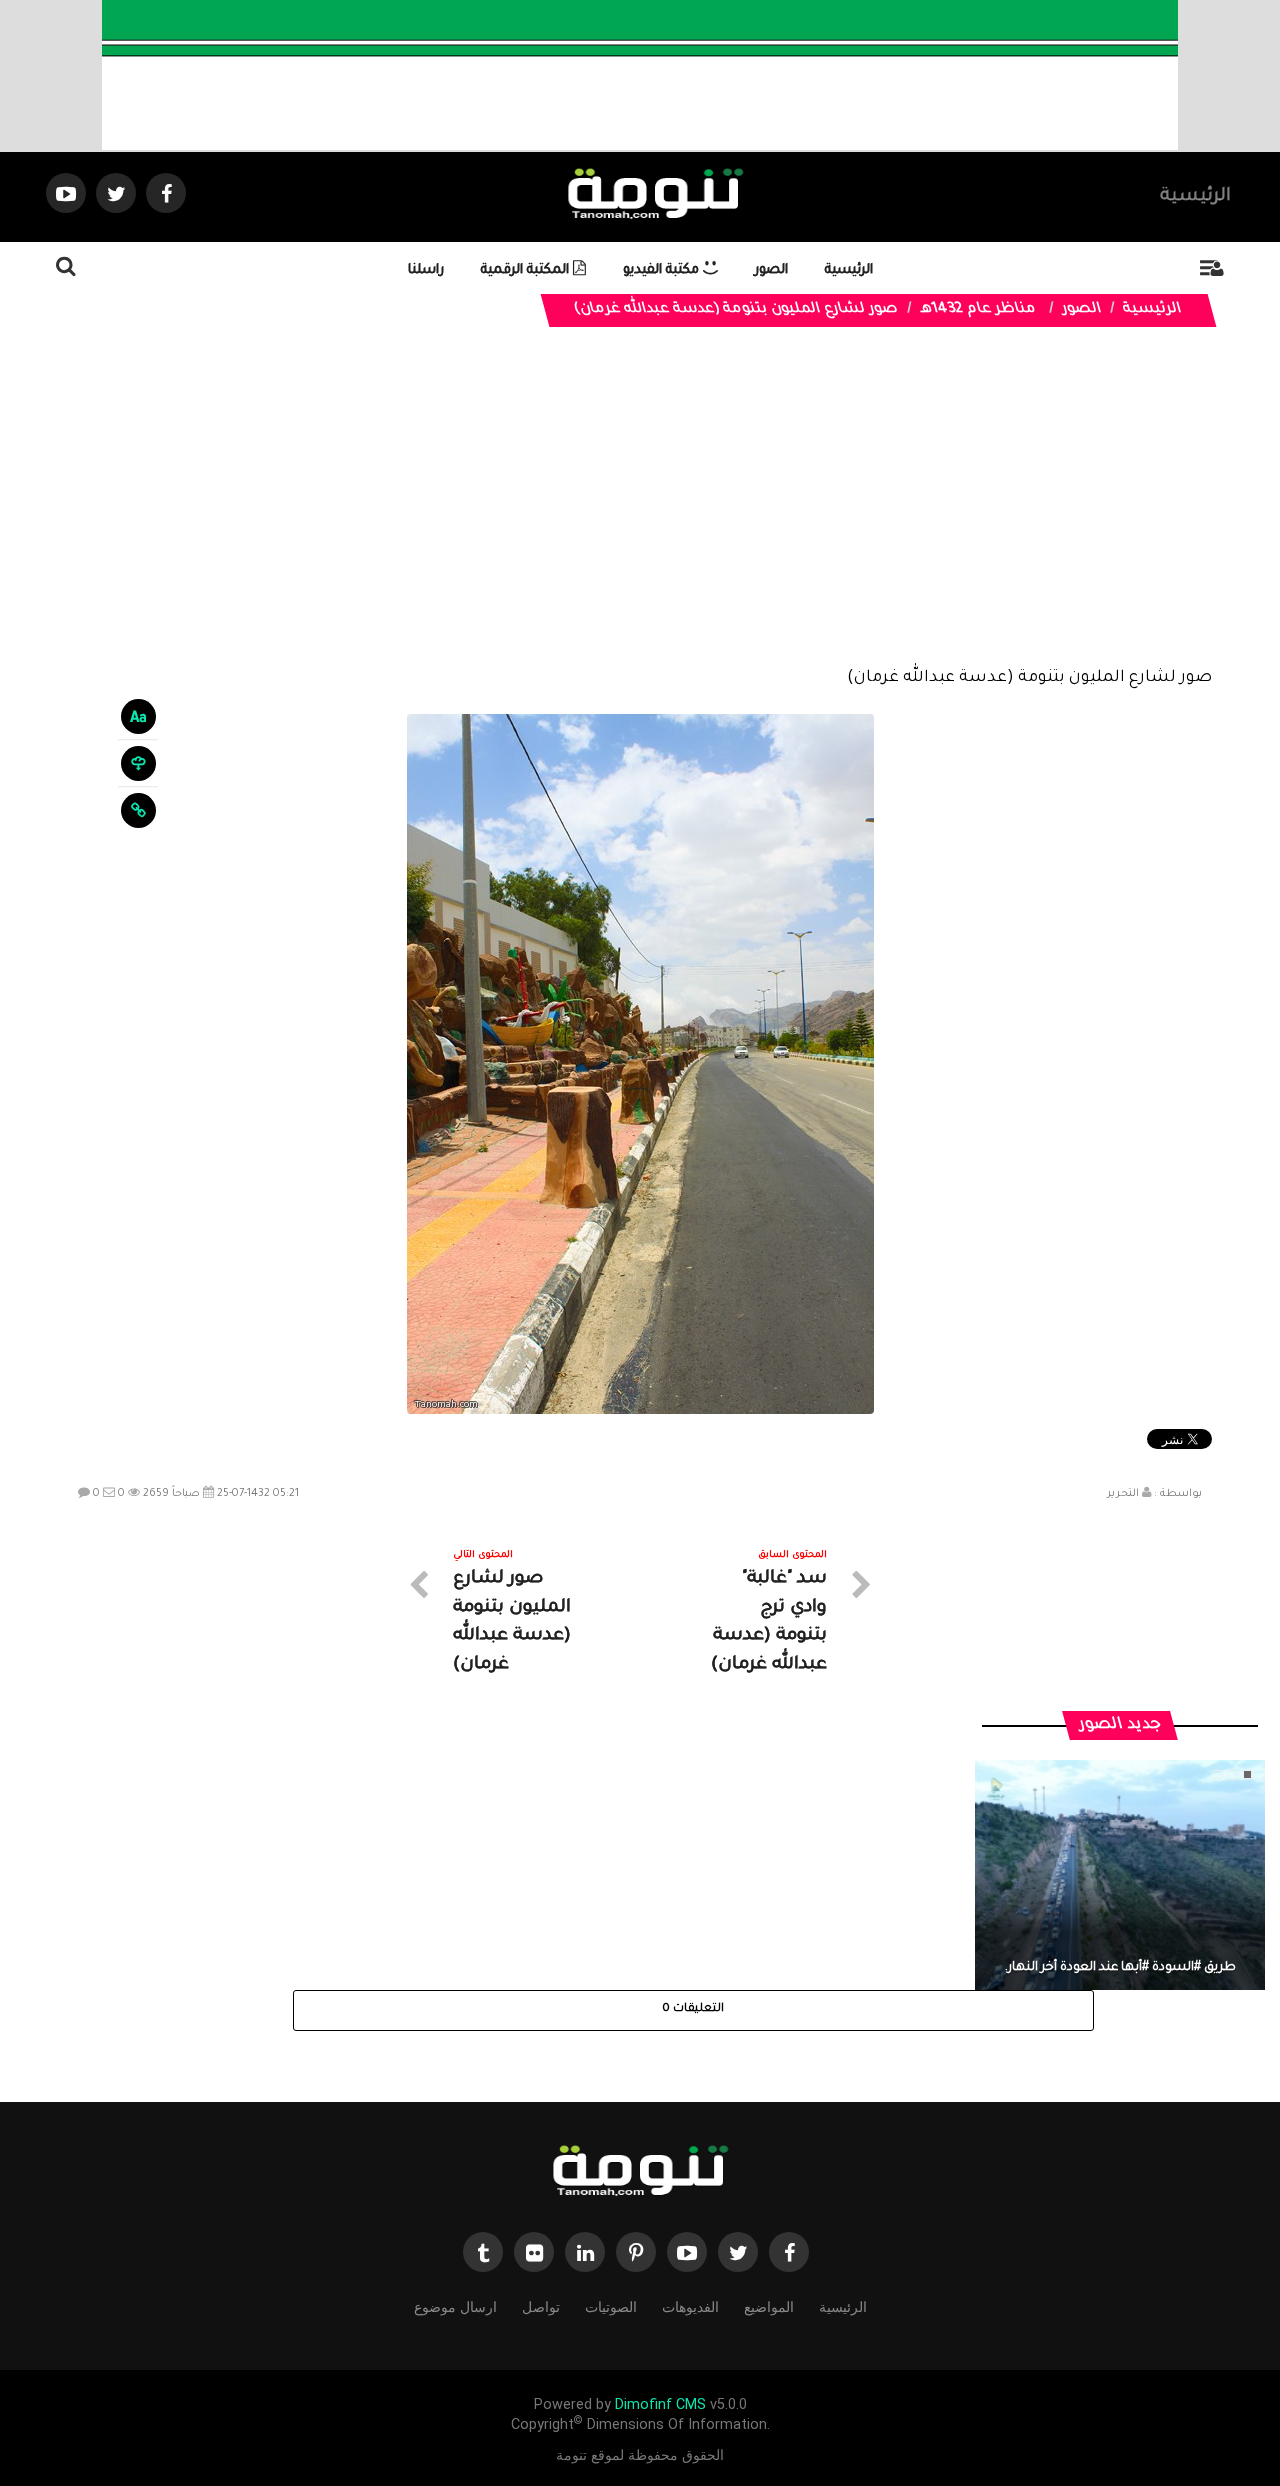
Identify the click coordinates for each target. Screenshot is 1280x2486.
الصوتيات (611, 2307)
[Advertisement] (640, 512)
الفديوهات (690, 2307)
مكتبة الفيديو (663, 270)
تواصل (541, 2307)
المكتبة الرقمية (527, 270)
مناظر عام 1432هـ (978, 310)
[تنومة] (640, 2172)
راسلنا (426, 270)
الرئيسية (1195, 197)
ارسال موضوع (455, 2307)
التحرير (1123, 1494)
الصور (771, 270)
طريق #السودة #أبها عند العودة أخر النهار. (1120, 1968)
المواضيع (769, 2307)
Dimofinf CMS (660, 2404)
